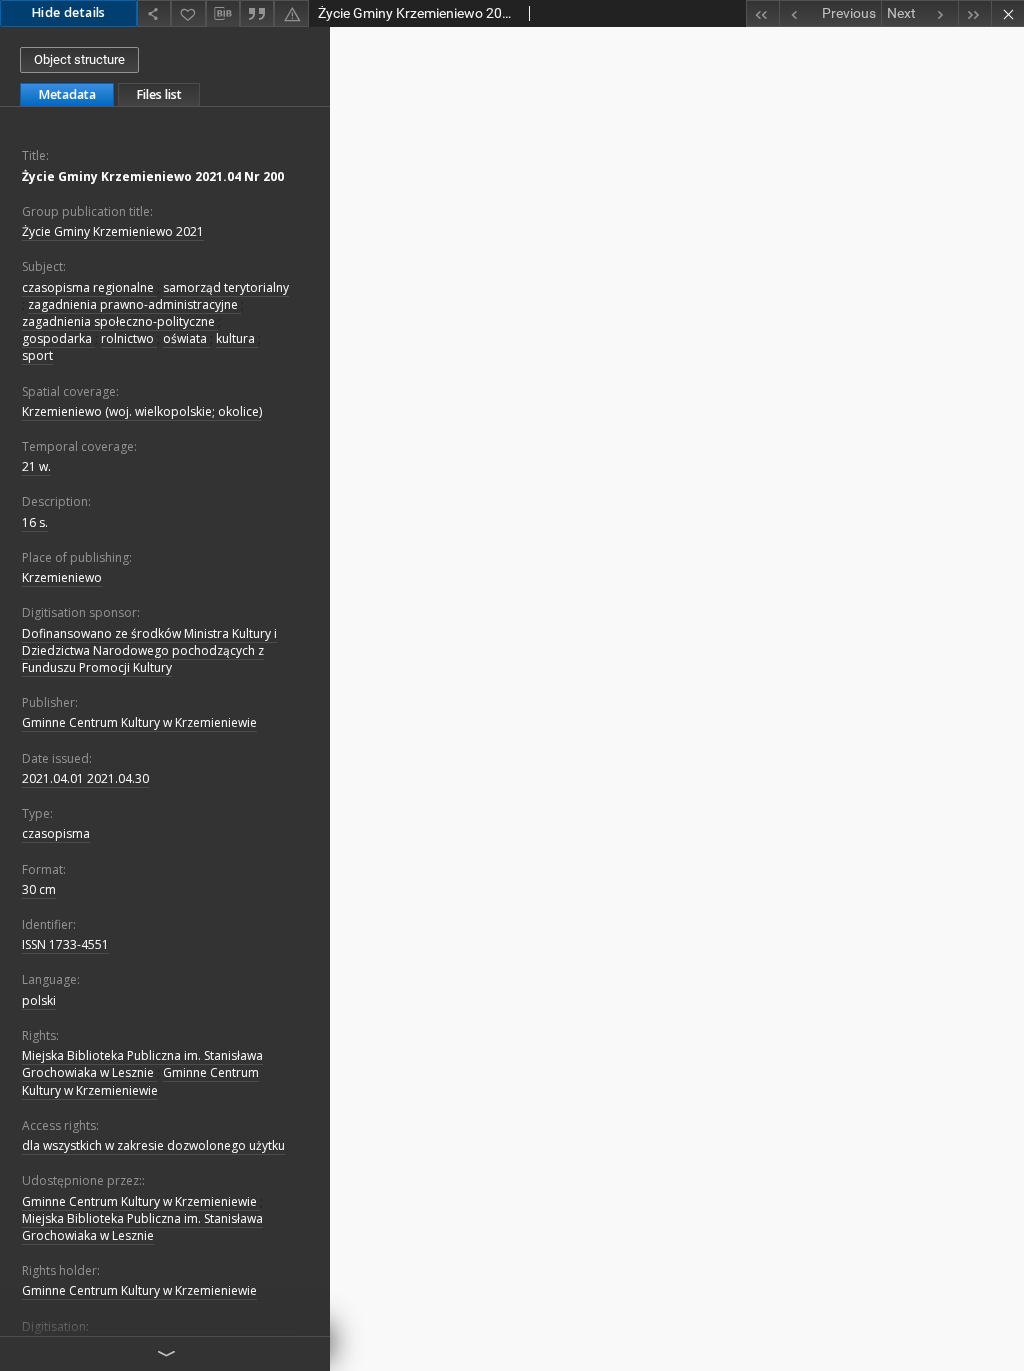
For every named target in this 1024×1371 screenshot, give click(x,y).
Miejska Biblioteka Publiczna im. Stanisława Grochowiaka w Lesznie (142, 1064)
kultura (237, 338)
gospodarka (58, 338)
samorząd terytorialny (226, 287)
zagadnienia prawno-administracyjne (134, 304)
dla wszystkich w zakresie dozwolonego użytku (153, 1145)
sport (37, 355)
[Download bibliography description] (223, 14)
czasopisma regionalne (89, 287)
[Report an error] (291, 13)
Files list (159, 94)
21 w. (36, 466)
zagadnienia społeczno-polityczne (120, 321)
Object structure (79, 59)
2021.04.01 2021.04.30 (85, 778)
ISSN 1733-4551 (65, 944)
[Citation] (257, 13)
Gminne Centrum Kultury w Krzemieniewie (139, 722)
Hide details (68, 12)
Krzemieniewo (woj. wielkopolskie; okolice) (142, 411)
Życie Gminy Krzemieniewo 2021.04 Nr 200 (153, 176)
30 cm (39, 889)
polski (39, 1000)
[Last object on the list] (974, 13)
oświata (186, 338)
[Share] (154, 13)
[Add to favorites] (188, 13)
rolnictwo (129, 338)
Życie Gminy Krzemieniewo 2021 (113, 231)
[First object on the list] (762, 13)
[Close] (1007, 13)
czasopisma (56, 833)
